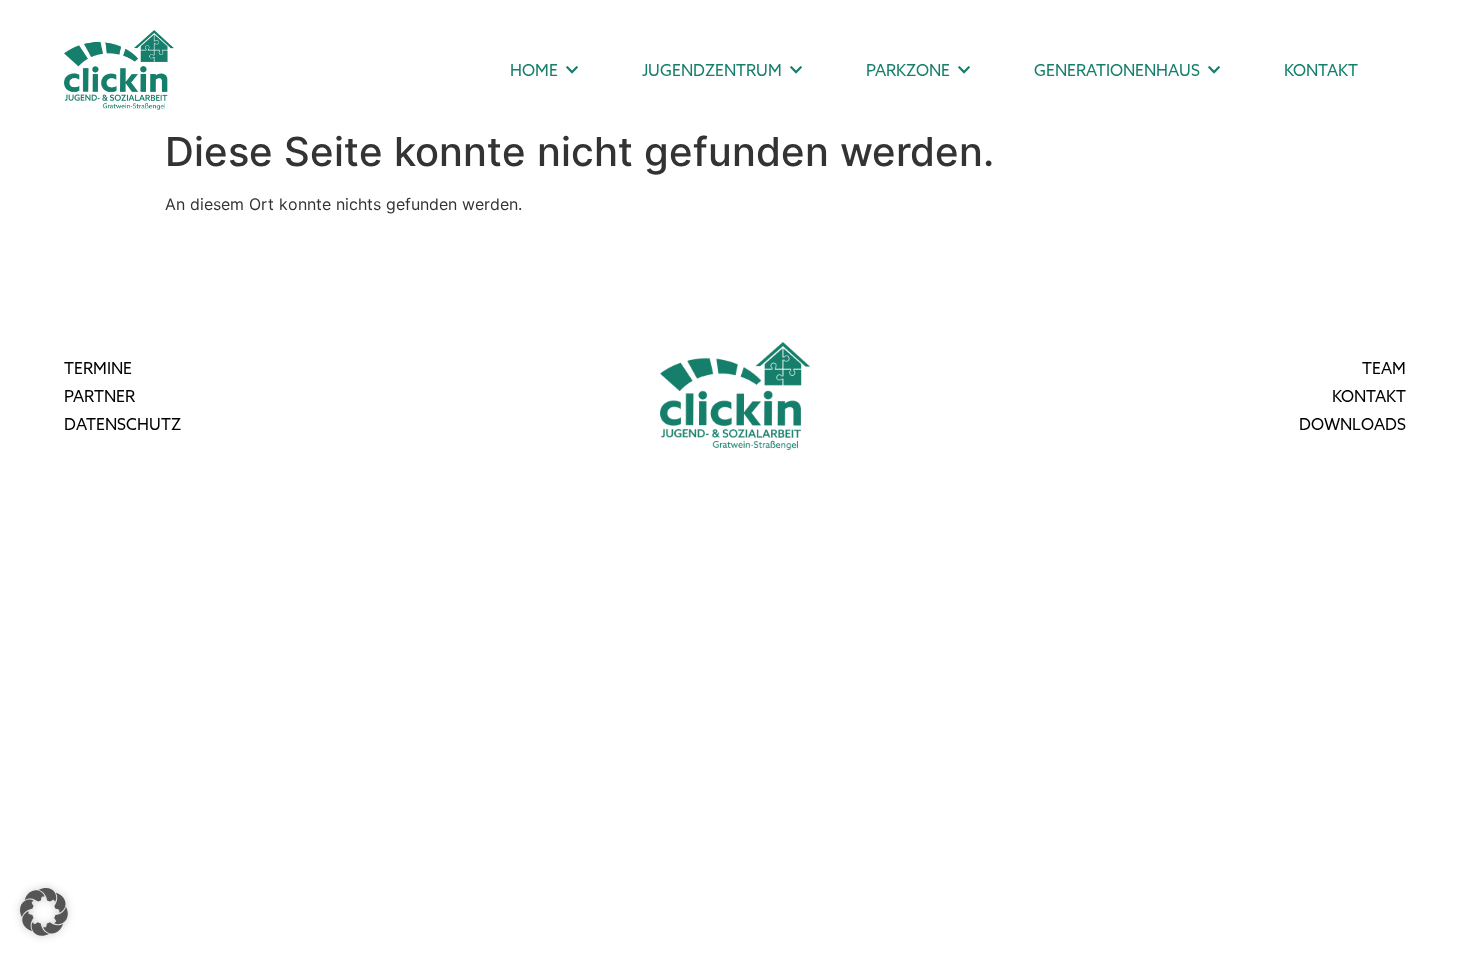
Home (534, 70)
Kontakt (1321, 70)
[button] (44, 912)
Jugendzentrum (712, 70)
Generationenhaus (1117, 70)
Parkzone (908, 70)
